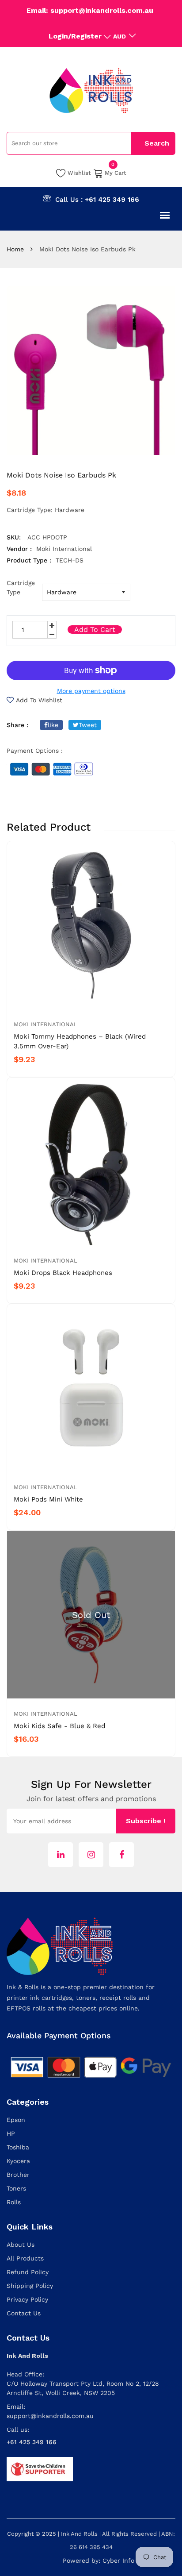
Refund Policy (28, 2272)
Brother (18, 2175)
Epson (16, 2120)
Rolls (14, 2202)
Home (15, 249)
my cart (116, 172)
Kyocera (18, 2161)
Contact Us (24, 2313)
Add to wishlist (39, 700)
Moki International (45, 1024)
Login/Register (75, 36)
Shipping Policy (30, 2286)
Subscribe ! (146, 1821)
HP (11, 2133)
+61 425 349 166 (112, 200)
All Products (25, 2258)
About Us (21, 2245)
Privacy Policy (27, 2299)
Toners (16, 2188)
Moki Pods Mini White (48, 1499)
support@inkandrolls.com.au (50, 2416)
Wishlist (79, 173)
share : (17, 725)
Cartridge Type (21, 587)
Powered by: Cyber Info (99, 2561)
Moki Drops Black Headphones (63, 1273)
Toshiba (18, 2147)
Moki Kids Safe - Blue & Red (59, 1726)
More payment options (91, 691)
